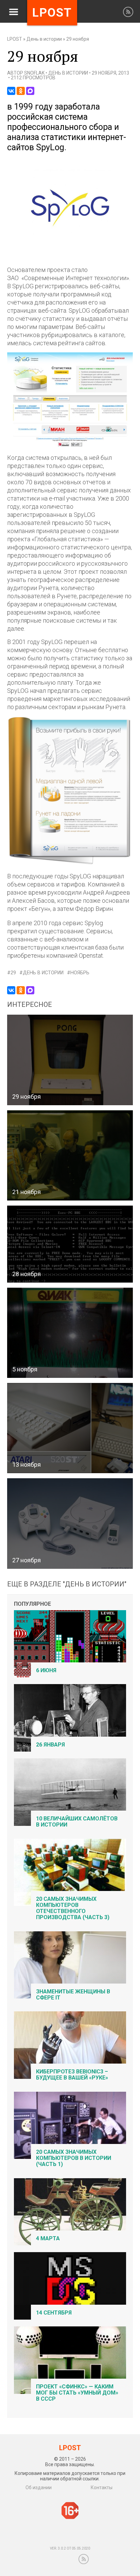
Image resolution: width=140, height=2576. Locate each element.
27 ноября (27, 1560)
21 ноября (27, 1192)
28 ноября (27, 1274)
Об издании (39, 2487)
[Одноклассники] (21, 91)
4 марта (48, 2238)
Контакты (102, 2487)
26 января (50, 1745)
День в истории (44, 39)
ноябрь (80, 973)
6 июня (46, 1670)
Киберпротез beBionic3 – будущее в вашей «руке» (72, 2075)
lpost (52, 13)
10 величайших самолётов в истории (77, 1822)
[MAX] (30, 91)
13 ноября (27, 1465)
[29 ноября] (70, 252)
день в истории (43, 973)
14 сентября (54, 2313)
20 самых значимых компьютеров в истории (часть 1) (74, 2158)
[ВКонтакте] (11, 91)
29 (13, 973)
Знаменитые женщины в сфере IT (73, 1995)
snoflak (34, 73)
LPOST (15, 39)
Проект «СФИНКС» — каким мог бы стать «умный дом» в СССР (77, 2393)
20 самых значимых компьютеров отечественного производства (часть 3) (73, 1908)
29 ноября (27, 1097)
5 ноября (25, 1369)
